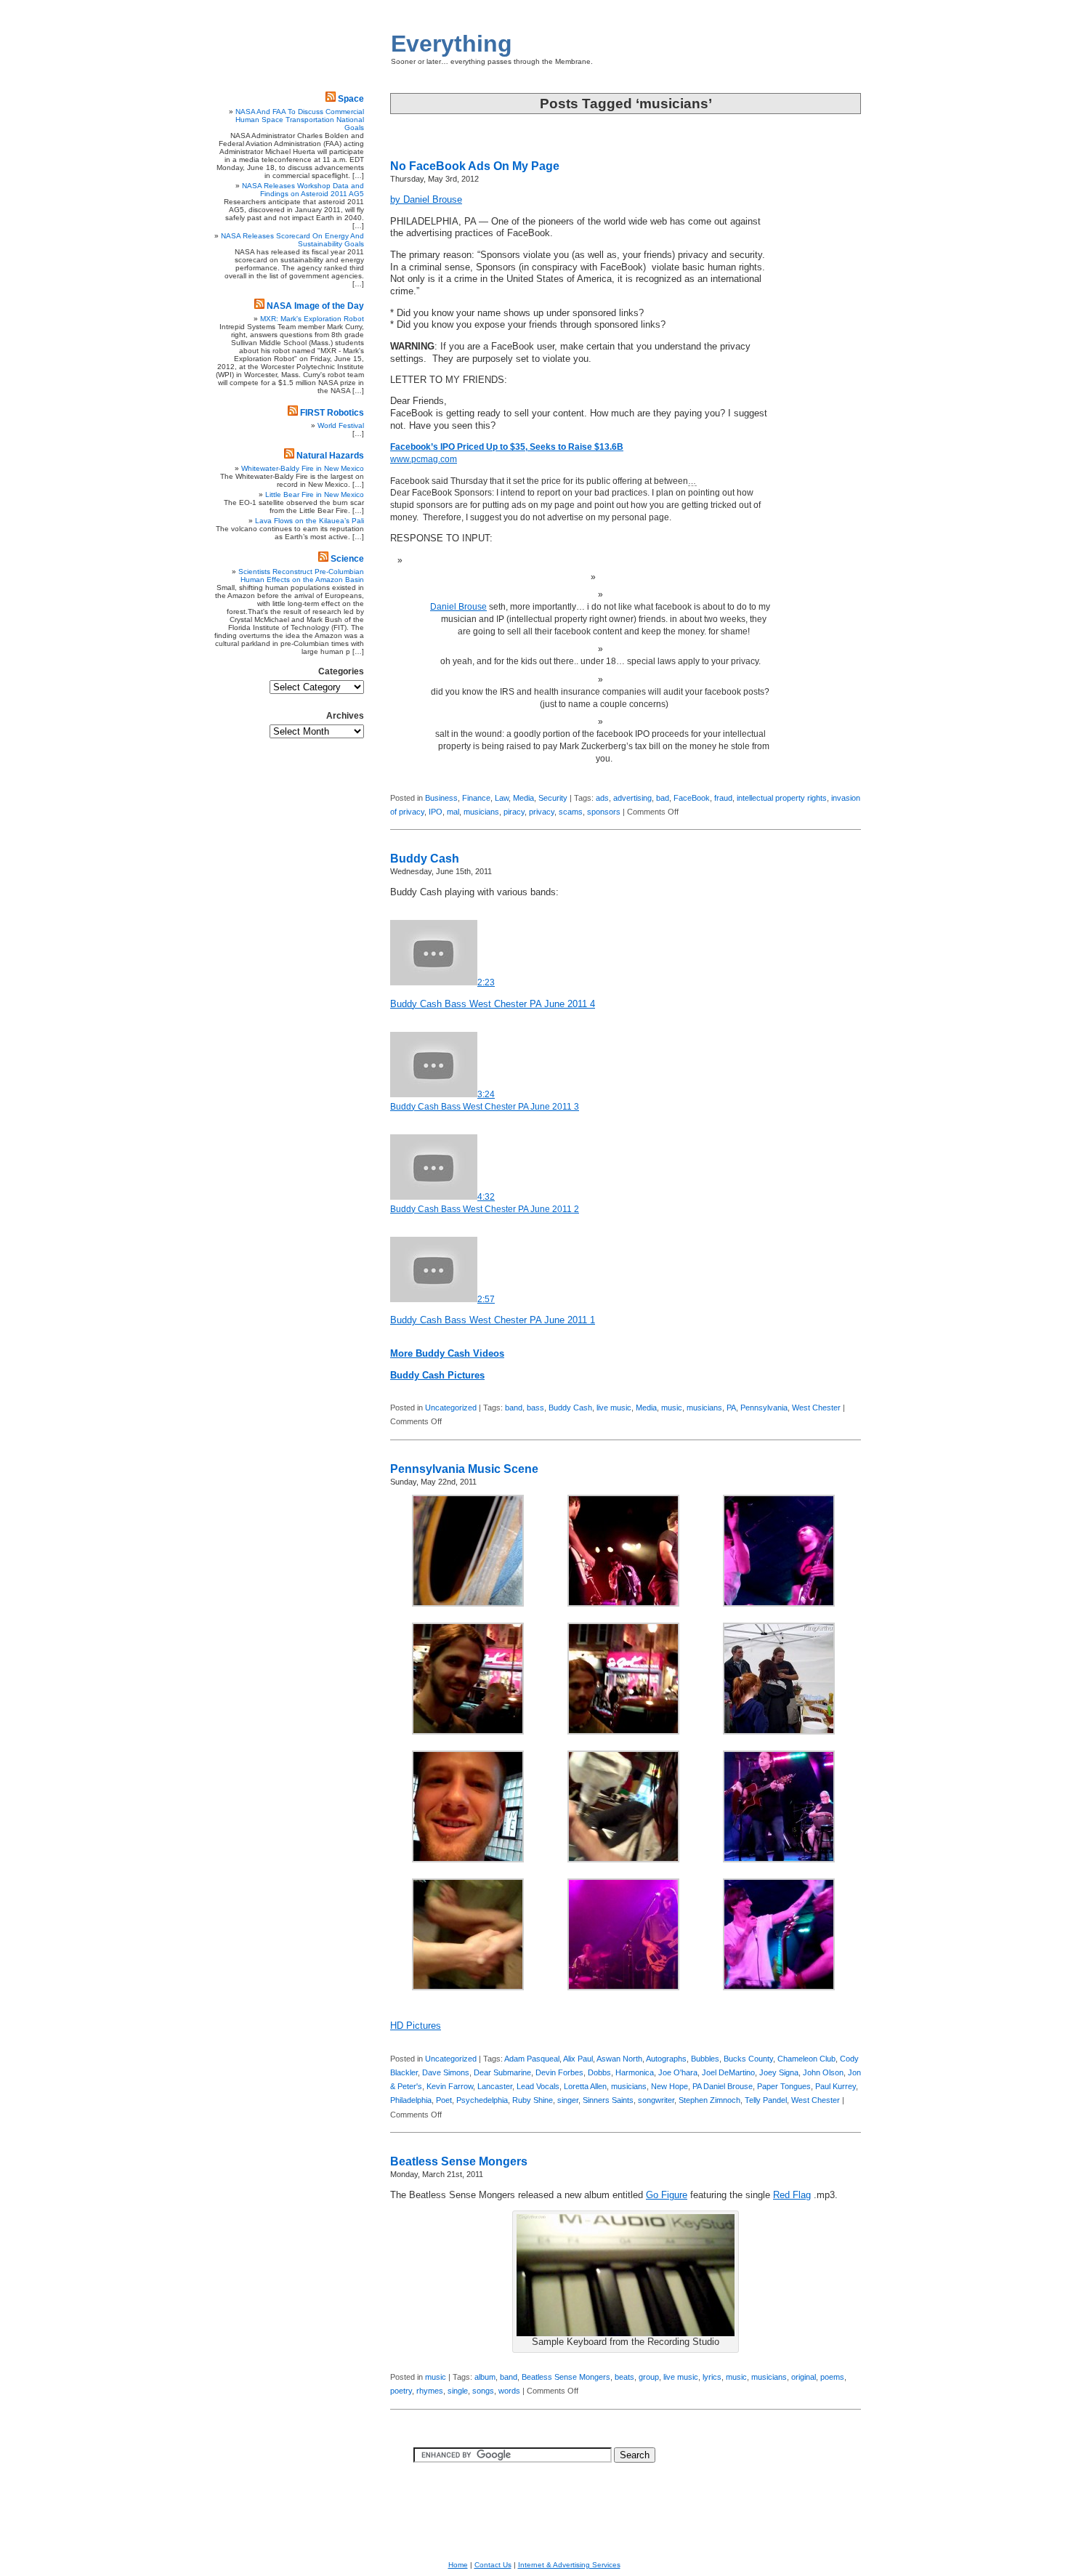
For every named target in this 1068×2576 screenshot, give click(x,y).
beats (624, 2377)
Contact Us (493, 2565)
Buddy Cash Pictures (437, 1376)
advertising (632, 798)
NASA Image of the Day (315, 306)
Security (553, 798)
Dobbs (599, 2072)
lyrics (712, 2377)
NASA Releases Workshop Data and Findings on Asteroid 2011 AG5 (303, 190)
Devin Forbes (559, 2072)
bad (663, 798)
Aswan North (619, 2059)
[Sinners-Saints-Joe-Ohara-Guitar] (779, 1987)
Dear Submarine (502, 2072)
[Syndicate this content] (331, 99)
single (458, 2391)
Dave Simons (446, 2072)
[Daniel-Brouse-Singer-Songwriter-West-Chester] (468, 1604)
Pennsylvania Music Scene (464, 1469)
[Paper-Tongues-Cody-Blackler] (468, 1860)
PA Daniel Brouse (723, 2086)
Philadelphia (411, 2100)
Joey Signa (779, 2072)
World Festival (341, 425)
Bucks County (748, 2059)
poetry (401, 2391)
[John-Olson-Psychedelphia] (468, 1732)
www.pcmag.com (424, 459)
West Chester (816, 1408)
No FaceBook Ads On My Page (475, 166)
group (649, 2377)
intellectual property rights (782, 798)
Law (502, 798)
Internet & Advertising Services (569, 2565)
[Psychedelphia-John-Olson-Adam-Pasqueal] (623, 1987)
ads (602, 798)
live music (614, 1408)
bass (535, 1408)
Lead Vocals (538, 2086)
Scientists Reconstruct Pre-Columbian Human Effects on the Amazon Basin (301, 576)
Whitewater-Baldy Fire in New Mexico (303, 468)
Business (441, 798)
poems (832, 2377)
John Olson (823, 2072)
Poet (444, 2100)
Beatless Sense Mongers (459, 2161)
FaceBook (692, 798)
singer (568, 2100)
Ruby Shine (533, 2100)
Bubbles (705, 2059)
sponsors (604, 812)
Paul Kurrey (836, 2086)
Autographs (666, 2059)
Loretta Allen (585, 2086)
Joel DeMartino (728, 2072)
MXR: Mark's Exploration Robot (312, 319)
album (485, 2377)
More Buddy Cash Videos (447, 1354)
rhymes (430, 2391)
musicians (481, 812)
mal (453, 812)
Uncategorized (451, 1408)
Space (351, 99)
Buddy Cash (425, 859)
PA (731, 1408)
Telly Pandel (766, 2100)
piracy (514, 812)
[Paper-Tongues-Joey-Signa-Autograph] (623, 1860)
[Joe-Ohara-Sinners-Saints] (779, 1604)
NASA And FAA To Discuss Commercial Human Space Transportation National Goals (300, 120)
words (509, 2391)
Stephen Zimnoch (709, 2100)
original (804, 2377)
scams (571, 812)
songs (483, 2391)
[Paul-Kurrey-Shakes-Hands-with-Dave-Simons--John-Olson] (468, 1987)
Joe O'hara (678, 2072)
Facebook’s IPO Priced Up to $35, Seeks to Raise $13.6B (507, 447)
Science (347, 559)
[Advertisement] (817, 403)
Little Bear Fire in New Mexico (315, 494)
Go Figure (667, 2195)
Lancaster (495, 2086)
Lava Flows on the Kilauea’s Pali (310, 521)
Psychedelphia (482, 2100)
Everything (452, 44)
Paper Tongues (784, 2086)
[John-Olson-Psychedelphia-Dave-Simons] (623, 1732)
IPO (436, 812)
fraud (723, 798)
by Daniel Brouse (426, 200)
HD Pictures (416, 2026)
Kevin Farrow (450, 2086)
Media (523, 798)
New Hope (669, 2086)
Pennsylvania (764, 1408)
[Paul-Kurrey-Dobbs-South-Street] (779, 1860)
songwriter (656, 2100)
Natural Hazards (330, 456)
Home (458, 2565)
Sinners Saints (608, 2100)
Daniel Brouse (458, 607)
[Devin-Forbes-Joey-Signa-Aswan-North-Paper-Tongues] (623, 1604)
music (672, 1408)
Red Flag (792, 2195)
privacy (542, 812)
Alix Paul (578, 2059)
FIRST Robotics (332, 413)
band (514, 1408)
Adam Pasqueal (532, 2059)
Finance (476, 798)
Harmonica (635, 2072)
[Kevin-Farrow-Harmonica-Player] (779, 1732)
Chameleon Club (806, 2059)
